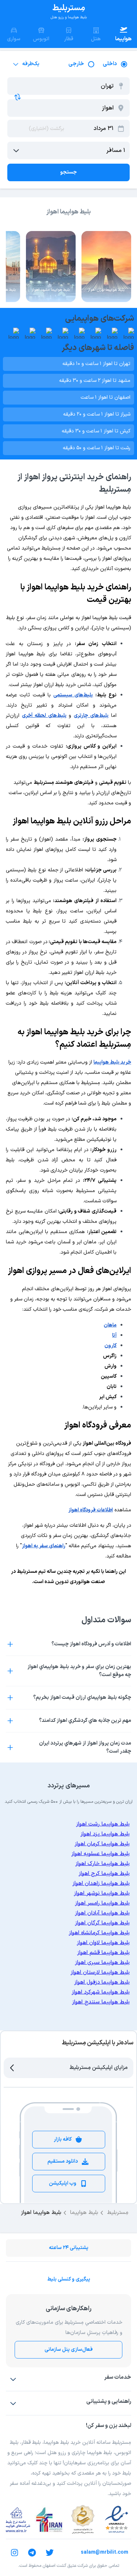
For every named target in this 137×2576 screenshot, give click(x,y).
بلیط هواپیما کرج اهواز (104, 1874)
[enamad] (117, 2520)
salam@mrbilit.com (104, 2552)
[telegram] (32, 2553)
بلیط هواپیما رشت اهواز (103, 1824)
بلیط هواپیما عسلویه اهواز (100, 1854)
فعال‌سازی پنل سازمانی (69, 2350)
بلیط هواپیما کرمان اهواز (102, 1844)
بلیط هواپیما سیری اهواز (102, 1963)
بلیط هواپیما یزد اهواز (105, 1834)
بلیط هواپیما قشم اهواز (103, 1953)
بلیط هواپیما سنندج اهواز (101, 2002)
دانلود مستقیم (63, 2161)
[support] (13, 2403)
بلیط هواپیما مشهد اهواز (51, 290)
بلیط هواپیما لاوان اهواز (103, 1943)
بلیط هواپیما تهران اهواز (106, 290)
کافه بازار (63, 2139)
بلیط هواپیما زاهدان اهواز (101, 1883)
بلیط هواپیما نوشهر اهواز (102, 1893)
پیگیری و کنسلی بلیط (69, 2279)
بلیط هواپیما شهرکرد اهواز (101, 1992)
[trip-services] (13, 2379)
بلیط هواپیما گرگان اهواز (102, 1923)
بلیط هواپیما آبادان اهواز (102, 1913)
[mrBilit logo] (69, 12)
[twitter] (50, 2553)
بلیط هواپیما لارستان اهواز (100, 1972)
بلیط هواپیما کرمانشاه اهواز (99, 1933)
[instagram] (15, 2553)
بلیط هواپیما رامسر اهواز (102, 1903)
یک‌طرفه (31, 64)
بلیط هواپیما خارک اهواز (102, 1864)
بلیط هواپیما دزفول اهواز (102, 1982)
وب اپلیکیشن (63, 2183)
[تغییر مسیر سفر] (18, 97)
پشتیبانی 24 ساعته (69, 2248)
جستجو (68, 172)
